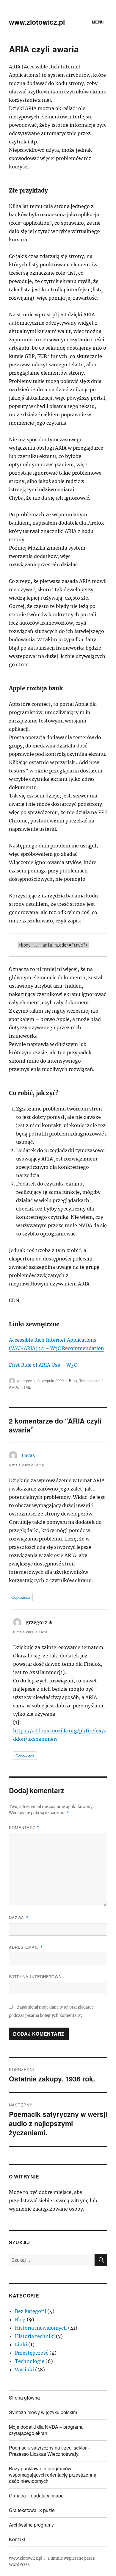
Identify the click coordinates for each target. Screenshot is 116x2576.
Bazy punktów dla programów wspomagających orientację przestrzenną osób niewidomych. (53, 2475)
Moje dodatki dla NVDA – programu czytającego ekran (46, 2430)
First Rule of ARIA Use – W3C (43, 1365)
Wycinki (24, 2369)
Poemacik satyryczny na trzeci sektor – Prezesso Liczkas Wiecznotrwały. (50, 2451)
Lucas (28, 1455)
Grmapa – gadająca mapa (36, 2496)
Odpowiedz (21, 1597)
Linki (21, 2344)
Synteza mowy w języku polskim (43, 2412)
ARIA (14, 1387)
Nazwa (19, 1918)
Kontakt (17, 2539)
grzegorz (25, 1381)
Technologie (89, 1381)
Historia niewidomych (41, 2328)
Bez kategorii (30, 2311)
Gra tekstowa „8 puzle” (33, 2510)
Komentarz (24, 1827)
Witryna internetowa (35, 1977)
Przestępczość (32, 2353)
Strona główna (24, 2398)
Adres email (26, 1947)
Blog (73, 1381)
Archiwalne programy (31, 2525)
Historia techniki (35, 2336)
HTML (26, 1387)
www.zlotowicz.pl (37, 22)
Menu (98, 22)
